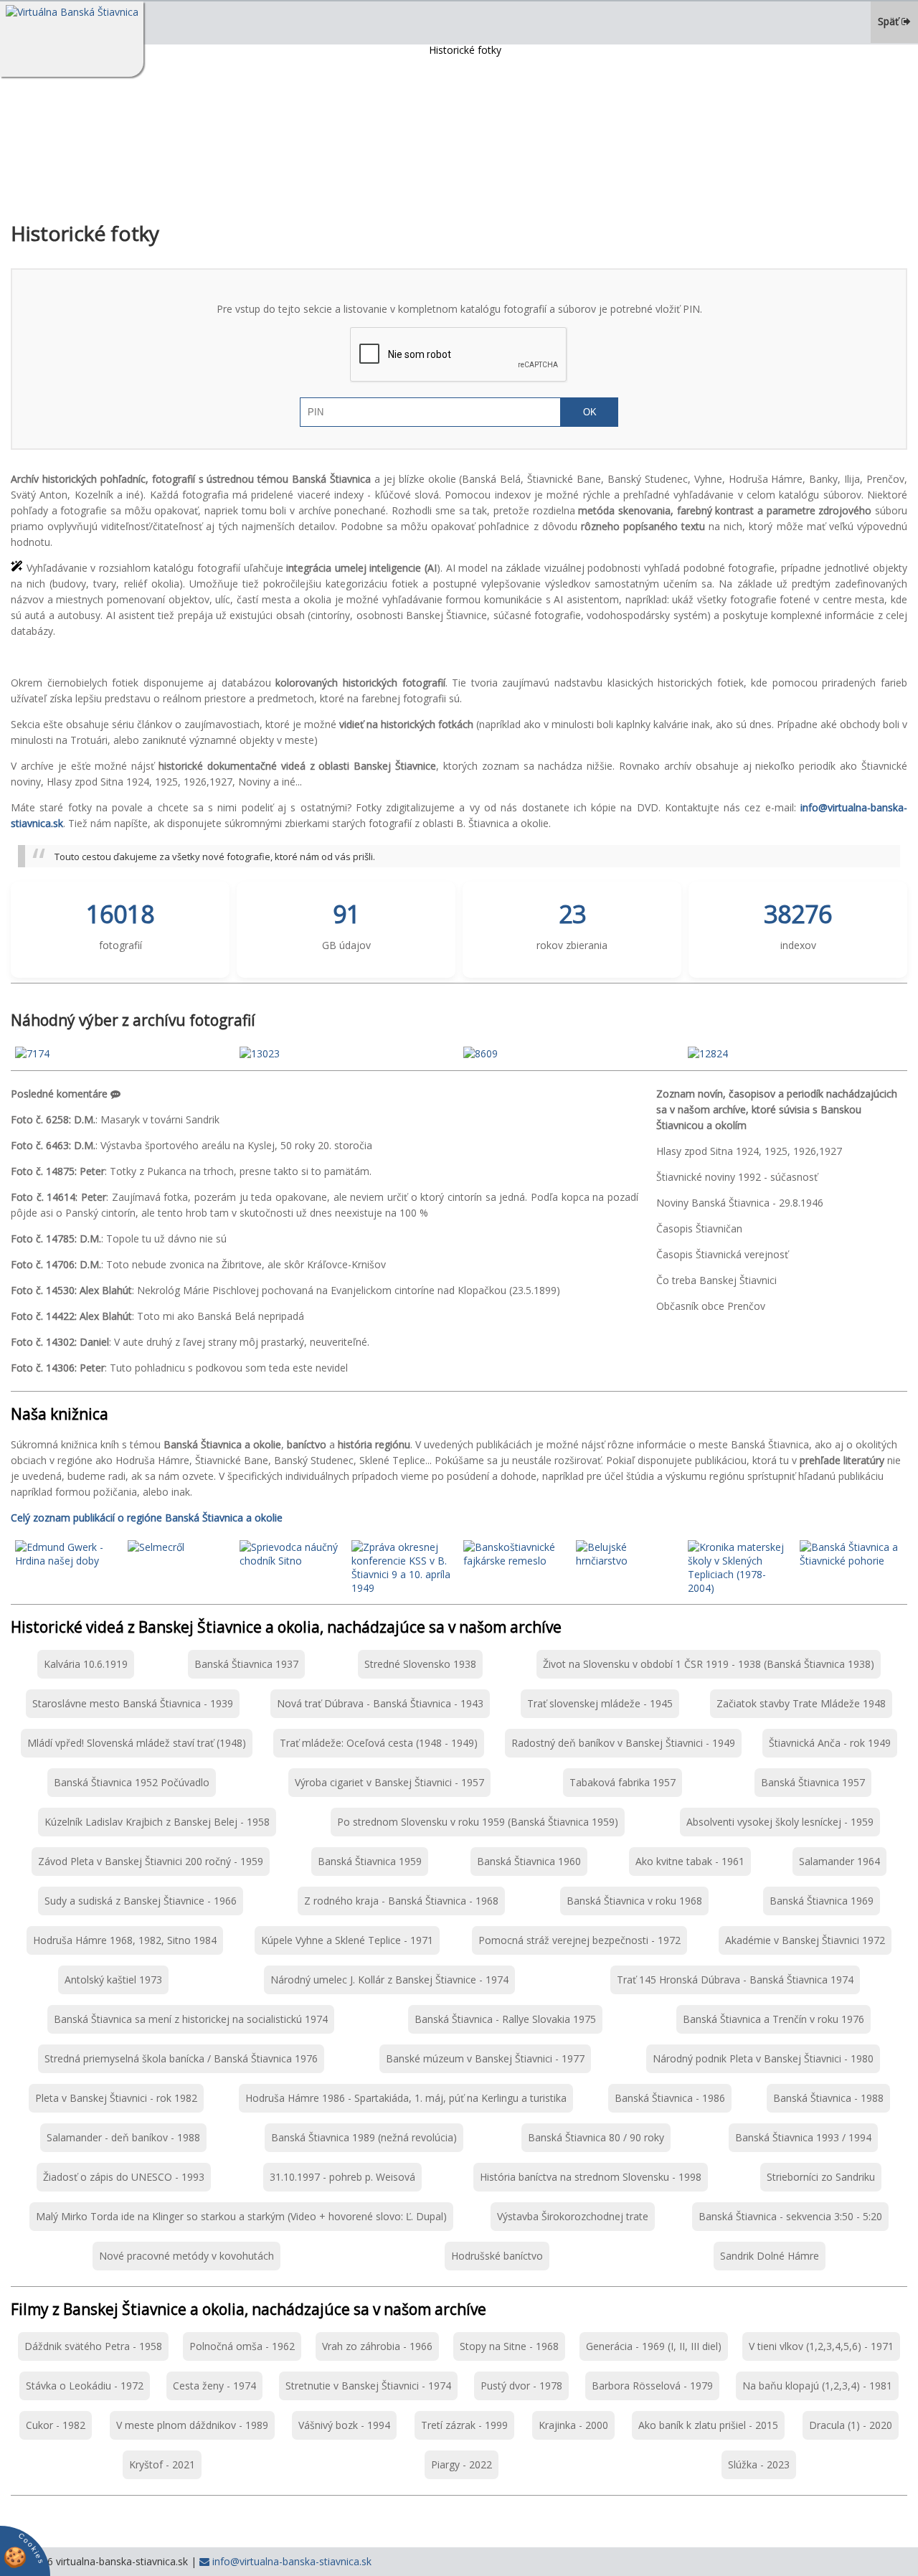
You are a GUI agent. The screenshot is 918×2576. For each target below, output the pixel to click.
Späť (890, 21)
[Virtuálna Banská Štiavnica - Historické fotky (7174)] (32, 1053)
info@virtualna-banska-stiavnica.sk (290, 2561)
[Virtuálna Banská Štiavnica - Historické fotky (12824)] (708, 1053)
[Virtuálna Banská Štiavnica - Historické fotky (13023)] (260, 1053)
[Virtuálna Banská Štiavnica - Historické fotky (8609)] (481, 1053)
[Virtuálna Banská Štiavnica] (72, 39)
